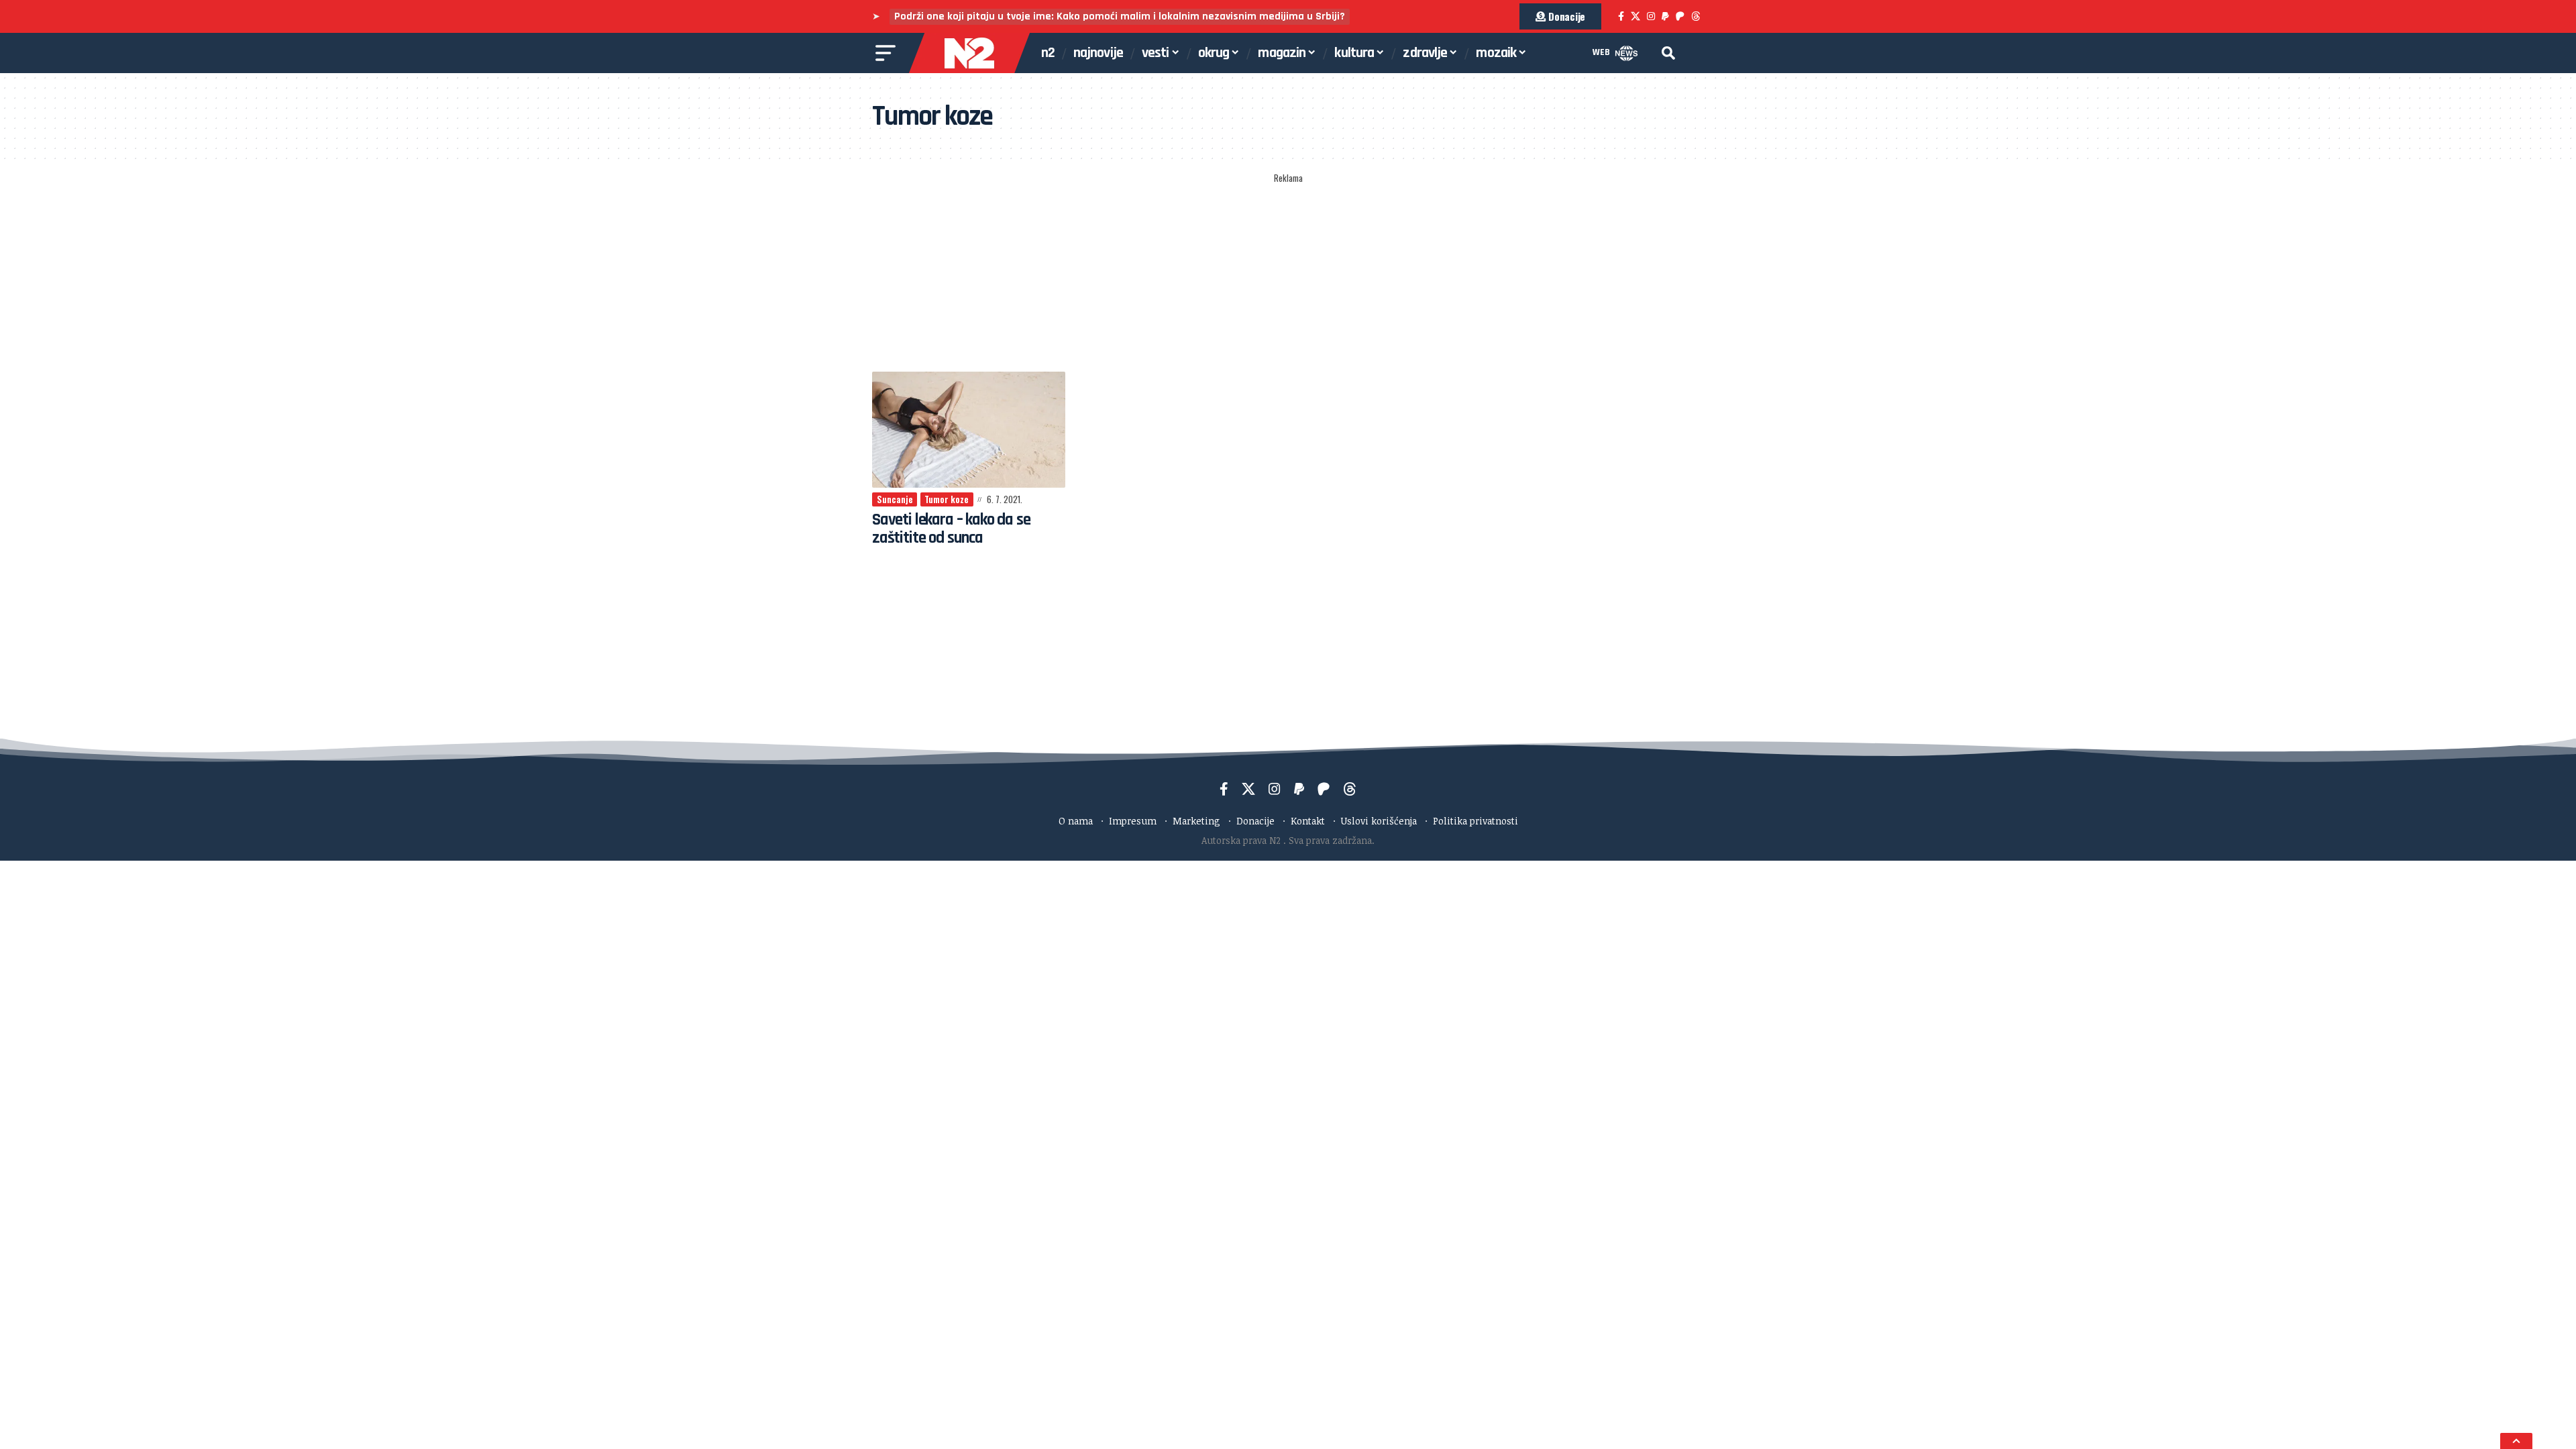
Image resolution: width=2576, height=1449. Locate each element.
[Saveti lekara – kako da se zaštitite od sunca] (969, 430)
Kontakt (1308, 821)
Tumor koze (947, 499)
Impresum (1133, 821)
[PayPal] (1665, 16)
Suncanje (895, 499)
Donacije (1255, 821)
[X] (1635, 16)
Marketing (1196, 821)
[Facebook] (1621, 16)
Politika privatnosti (1475, 821)
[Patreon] (1680, 16)
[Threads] (1696, 16)
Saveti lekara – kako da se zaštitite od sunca (951, 529)
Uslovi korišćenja (1379, 821)
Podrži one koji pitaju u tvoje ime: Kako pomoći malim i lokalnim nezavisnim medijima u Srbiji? (1120, 16)
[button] (1668, 53)
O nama (1076, 821)
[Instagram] (1651, 16)
